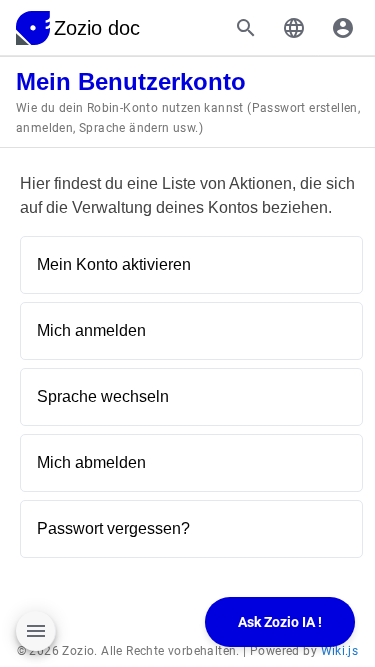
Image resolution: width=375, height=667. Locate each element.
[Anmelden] (343, 28)
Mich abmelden (91, 462)
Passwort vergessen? (113, 528)
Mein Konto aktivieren (114, 264)
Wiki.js (340, 651)
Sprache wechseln (103, 396)
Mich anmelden (91, 330)
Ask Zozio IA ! (280, 622)
